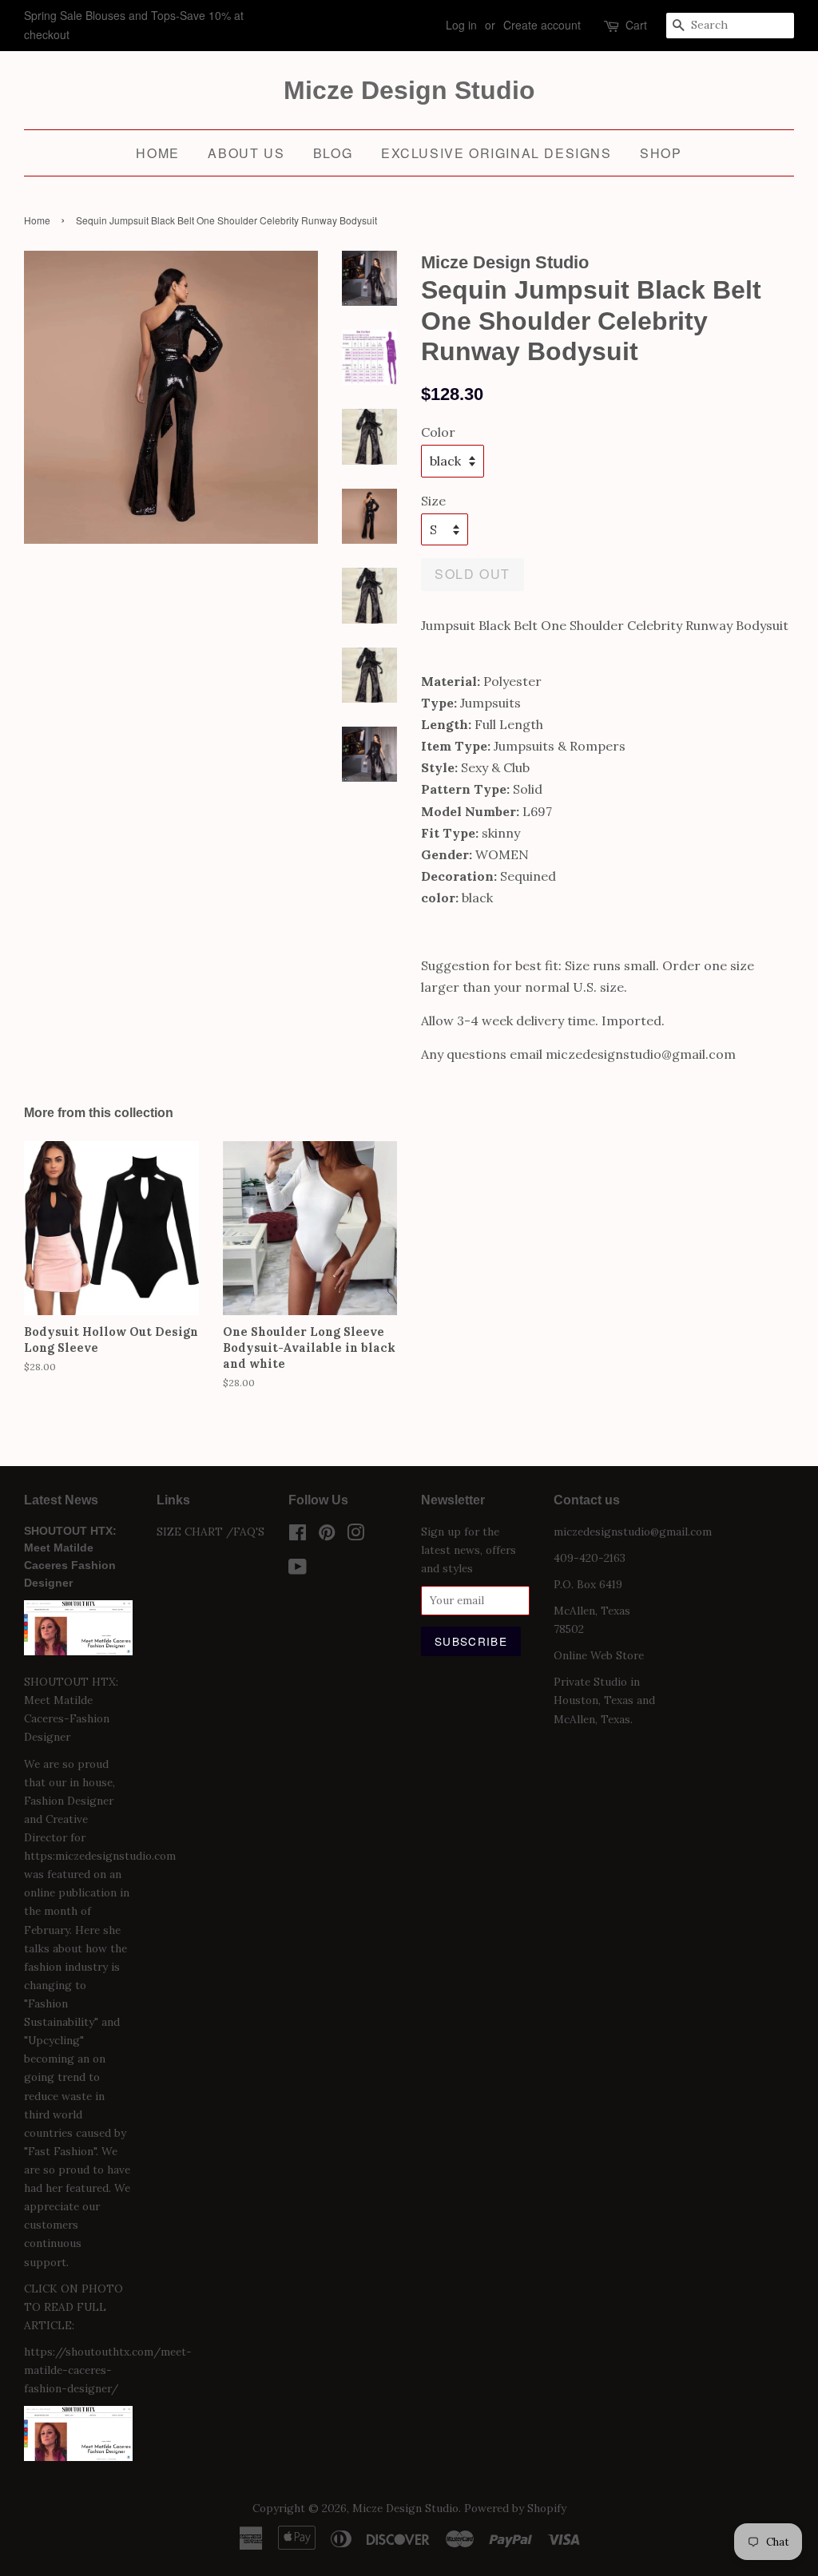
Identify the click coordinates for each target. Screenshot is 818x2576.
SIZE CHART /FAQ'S (210, 1532)
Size (433, 501)
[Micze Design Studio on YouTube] (298, 1570)
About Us (246, 153)
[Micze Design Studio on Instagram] (355, 1536)
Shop (661, 153)
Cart (636, 25)
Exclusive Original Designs (496, 153)
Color (438, 432)
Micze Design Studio (409, 90)
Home (157, 153)
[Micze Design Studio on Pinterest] (327, 1536)
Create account (542, 25)
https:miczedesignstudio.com (100, 1856)
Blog (333, 153)
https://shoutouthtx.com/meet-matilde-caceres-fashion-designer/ (108, 2370)
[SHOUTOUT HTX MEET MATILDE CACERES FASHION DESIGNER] (78, 2457)
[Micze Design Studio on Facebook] (298, 1536)
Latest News (61, 1500)
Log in (461, 25)
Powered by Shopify (515, 2508)
